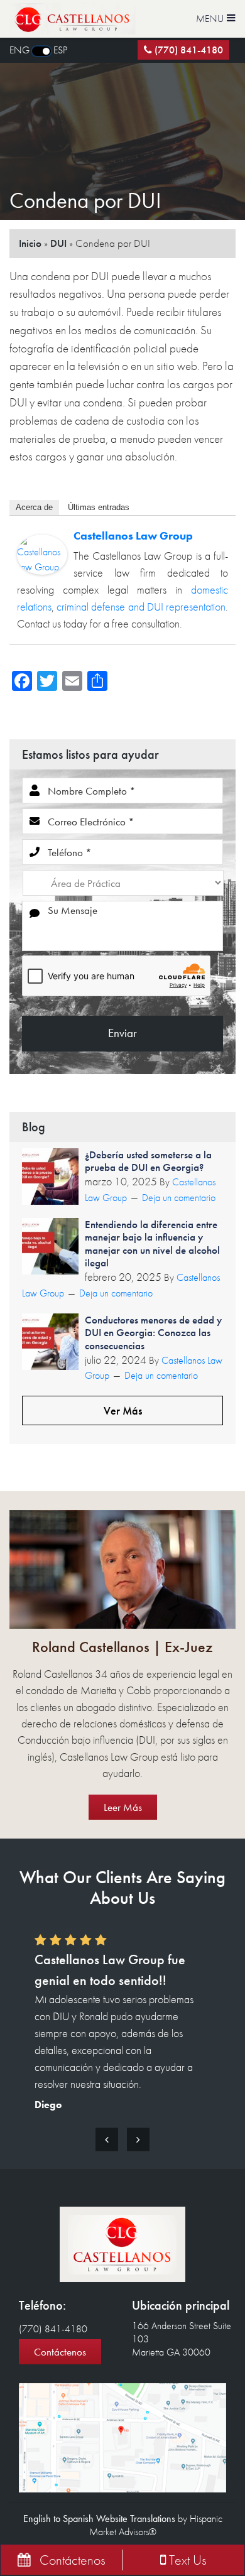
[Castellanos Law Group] (42, 554)
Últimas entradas (99, 507)
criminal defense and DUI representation (141, 606)
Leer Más (123, 1807)
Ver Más (123, 1410)
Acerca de (34, 507)
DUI (58, 243)
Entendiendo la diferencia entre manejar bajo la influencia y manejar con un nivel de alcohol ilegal (152, 1243)
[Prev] (107, 2139)
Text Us (186, 2560)
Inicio (30, 243)
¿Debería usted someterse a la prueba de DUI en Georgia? (148, 1161)
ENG (19, 50)
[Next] (138, 2139)
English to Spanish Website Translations (99, 2519)
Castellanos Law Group (133, 535)
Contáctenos (60, 2352)
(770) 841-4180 (189, 50)
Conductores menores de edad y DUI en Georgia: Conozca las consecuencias (153, 1333)
